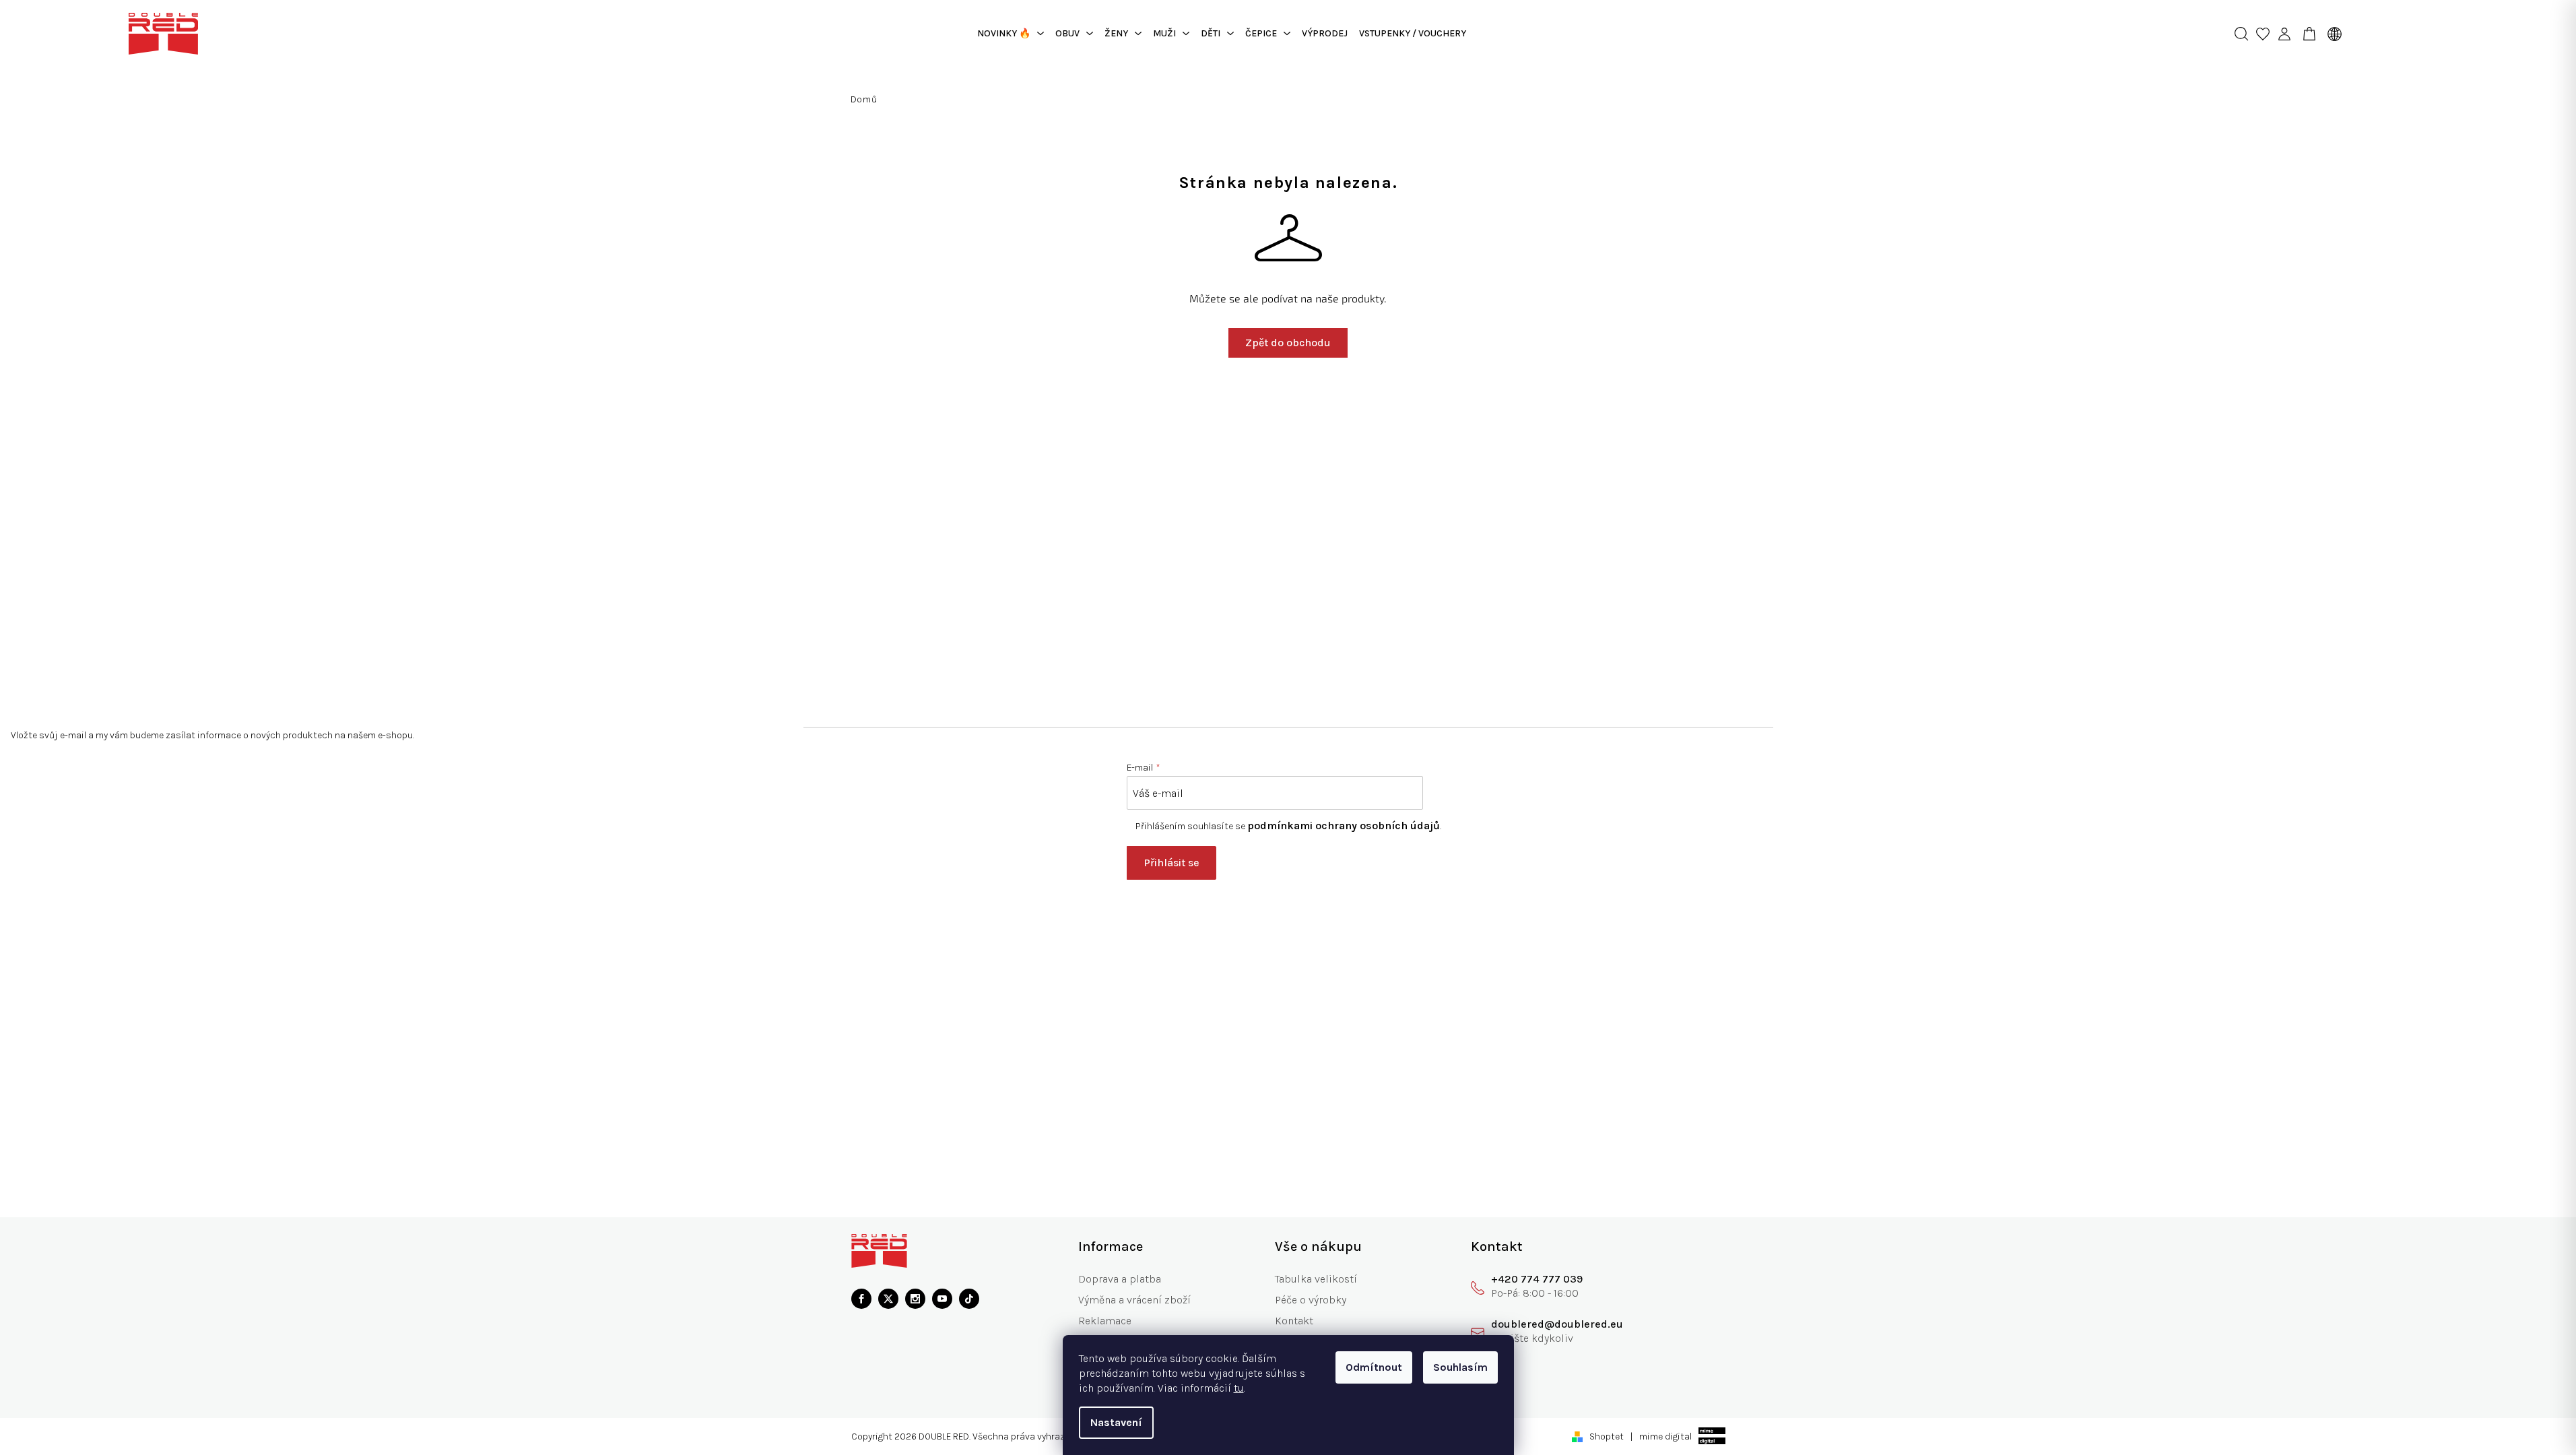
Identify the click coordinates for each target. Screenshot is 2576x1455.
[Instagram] (915, 1299)
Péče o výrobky (1311, 1300)
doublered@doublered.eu (1557, 1324)
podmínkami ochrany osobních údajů (1344, 826)
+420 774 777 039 (1537, 1279)
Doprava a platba (1120, 1279)
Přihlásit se (1171, 863)
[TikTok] (969, 1299)
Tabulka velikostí (1316, 1279)
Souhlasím (1460, 1367)
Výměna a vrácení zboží (1134, 1300)
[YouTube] (942, 1299)
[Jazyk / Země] (2332, 34)
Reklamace (1105, 1321)
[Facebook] (861, 1299)
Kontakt (1294, 1321)
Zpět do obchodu (1288, 343)
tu (1239, 1388)
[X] (888, 1299)
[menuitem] (1011, 34)
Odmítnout (1374, 1367)
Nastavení (1116, 1422)
